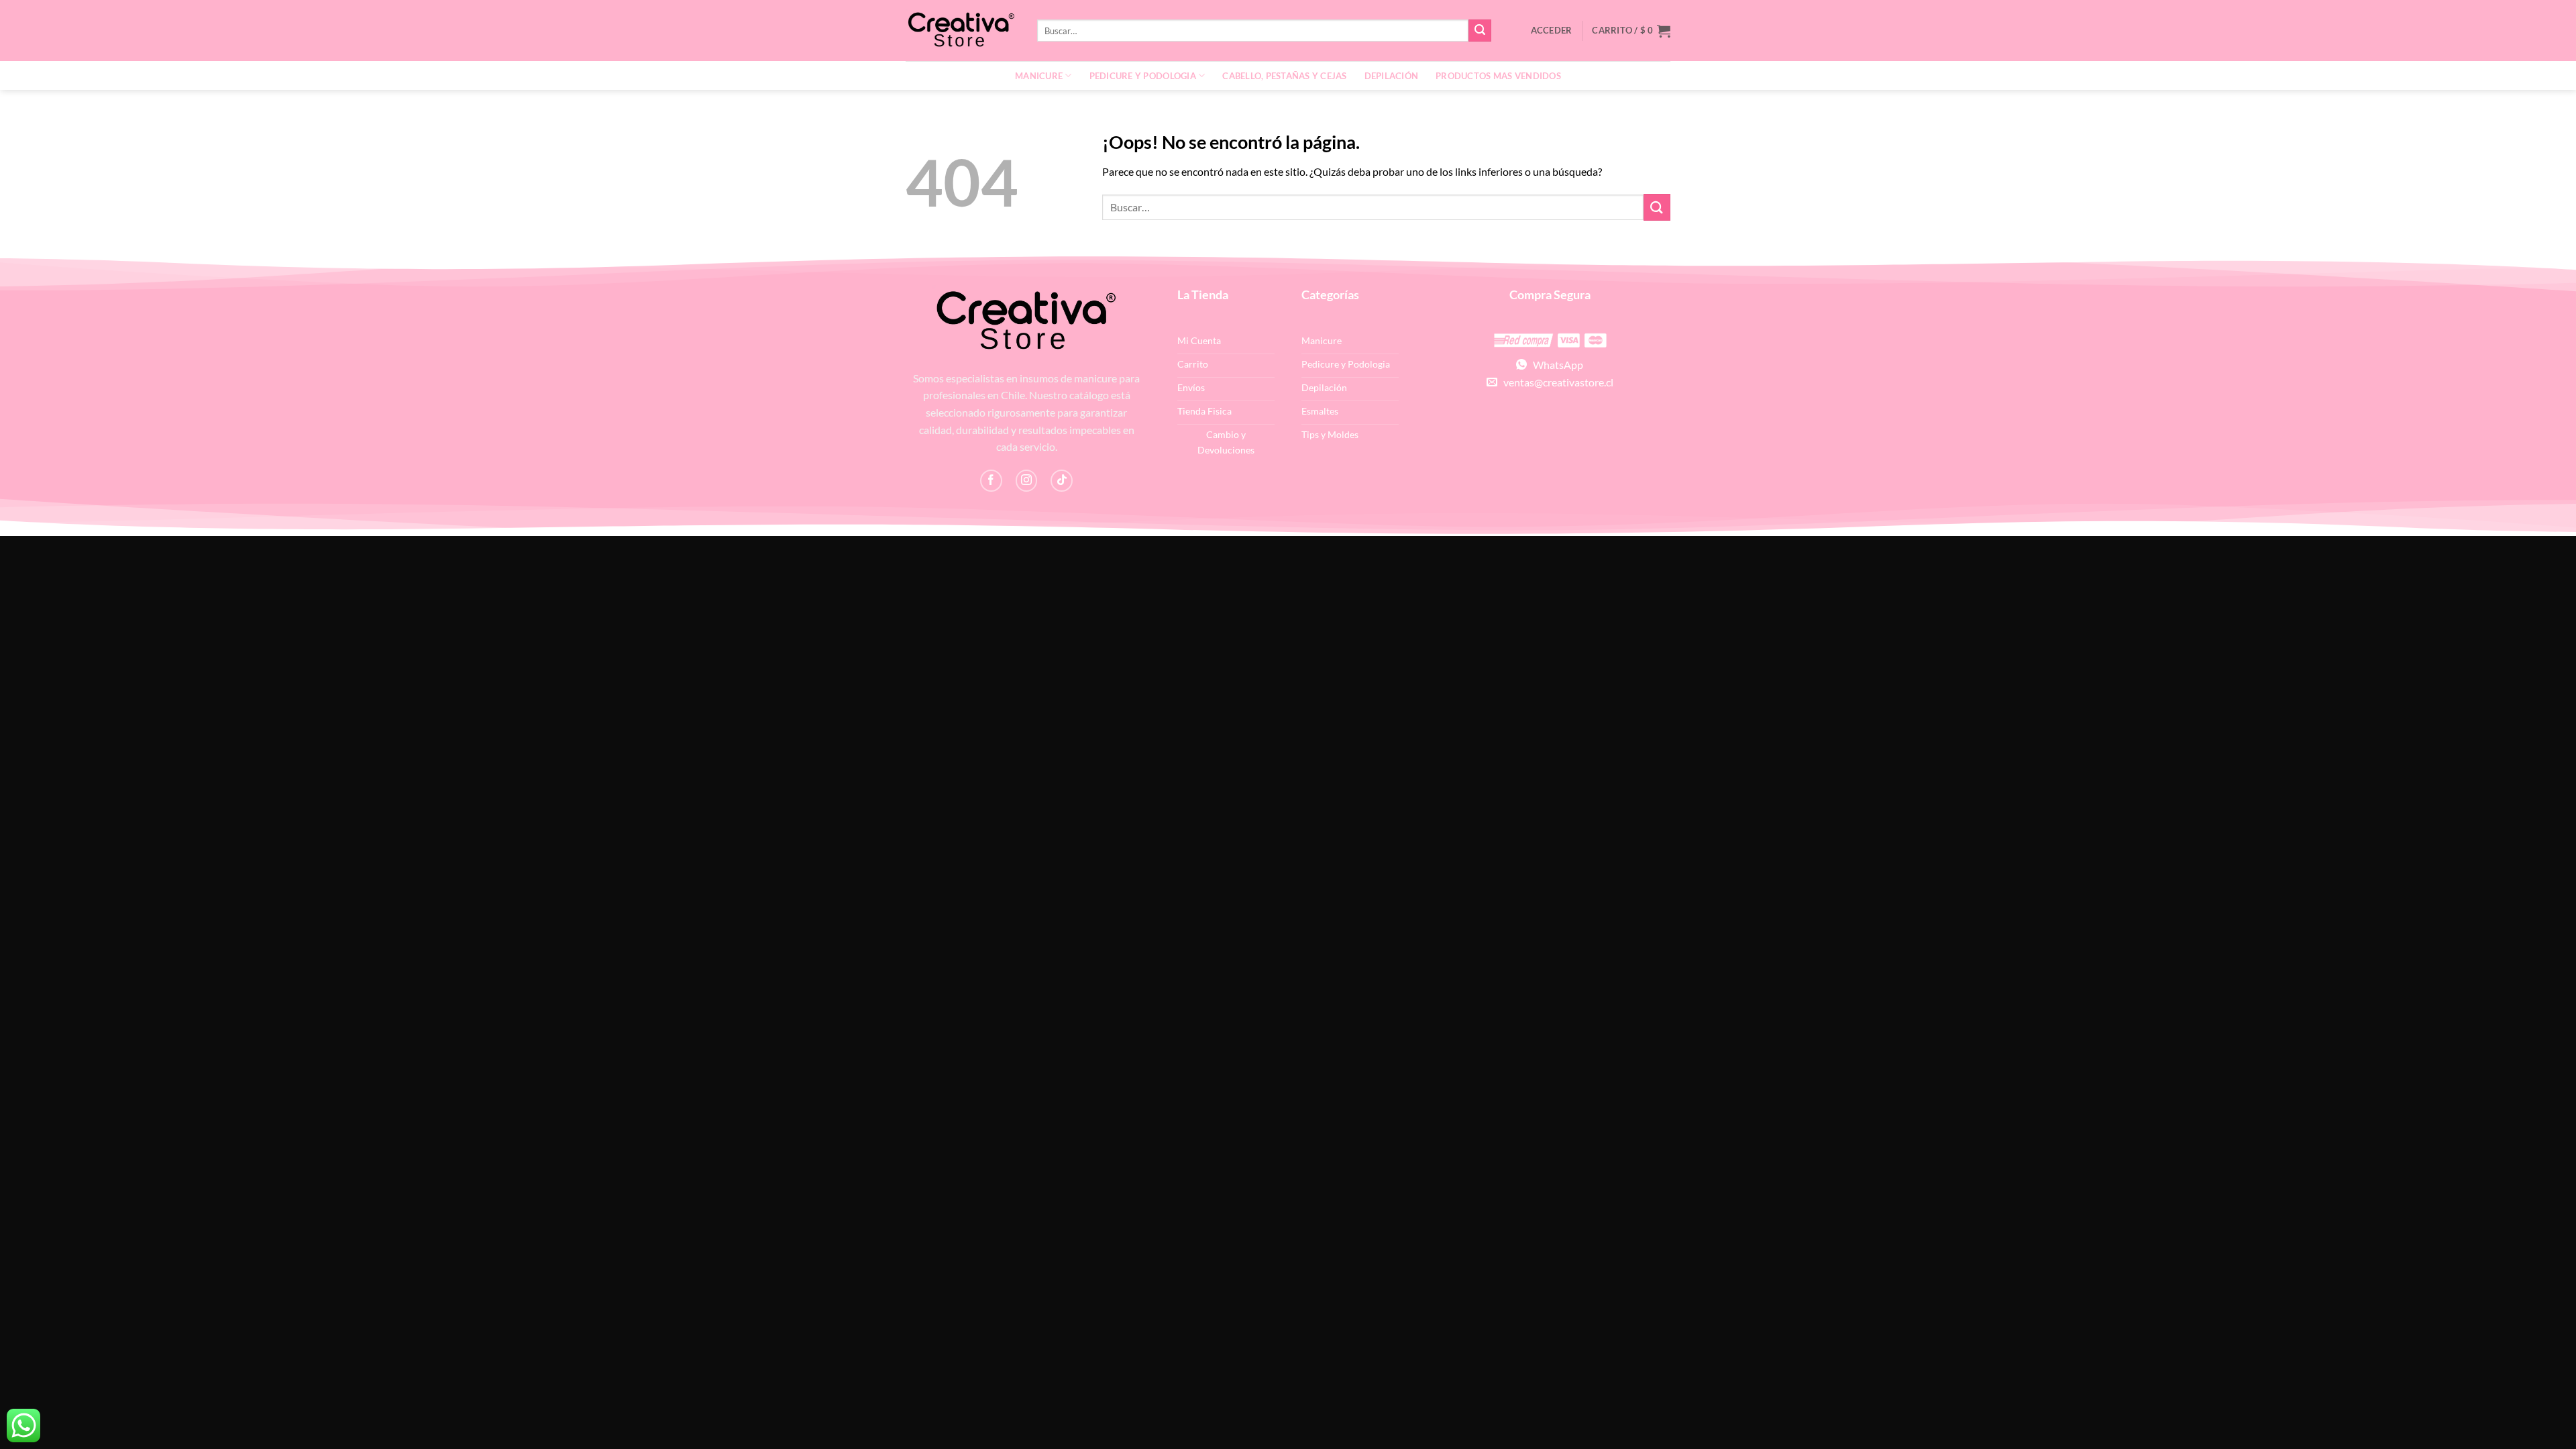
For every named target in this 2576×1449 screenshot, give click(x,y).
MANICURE (1039, 76)
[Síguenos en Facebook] (991, 481)
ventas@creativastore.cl (1555, 382)
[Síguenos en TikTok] (1062, 481)
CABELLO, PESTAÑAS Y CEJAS (1284, 76)
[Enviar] (1480, 31)
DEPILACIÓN (1392, 76)
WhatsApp (1555, 365)
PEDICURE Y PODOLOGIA (1143, 76)
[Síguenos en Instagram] (1027, 481)
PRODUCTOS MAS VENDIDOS (1498, 76)
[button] (1631, 31)
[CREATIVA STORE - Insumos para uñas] (961, 31)
